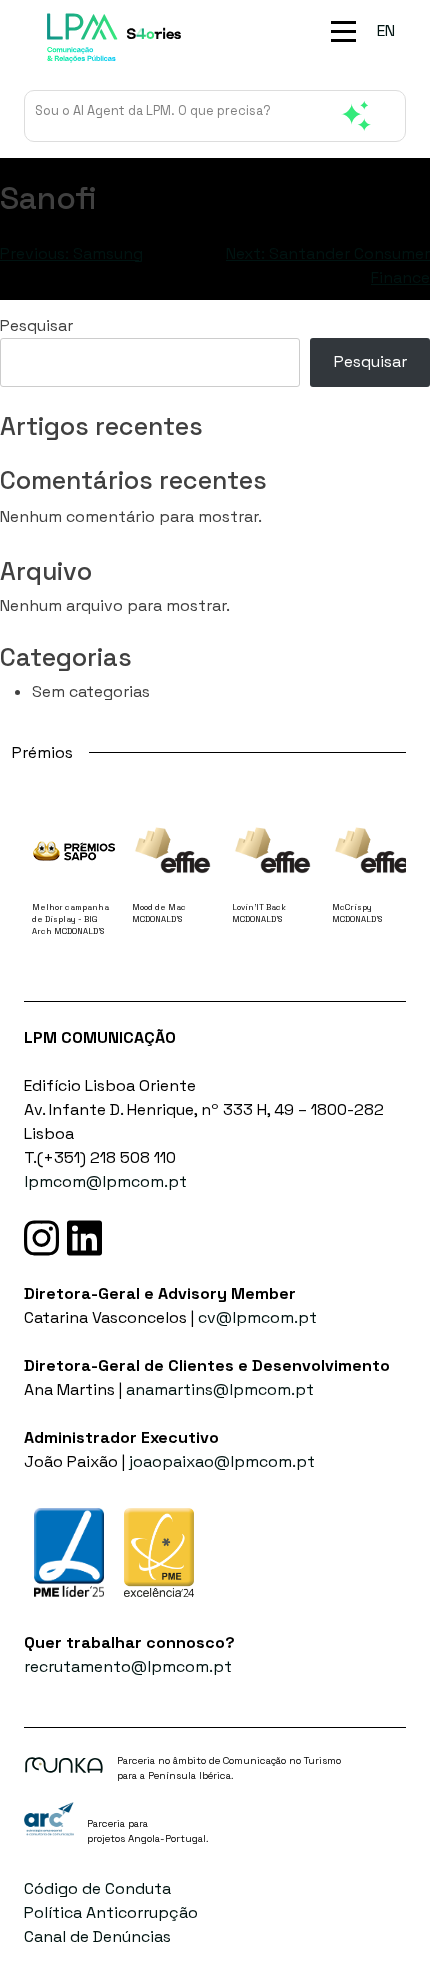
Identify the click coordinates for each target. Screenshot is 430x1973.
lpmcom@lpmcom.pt (105, 1181)
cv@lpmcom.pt (257, 1317)
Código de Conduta (97, 1888)
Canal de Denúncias (97, 1936)
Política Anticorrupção (111, 1912)
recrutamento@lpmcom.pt (128, 1666)
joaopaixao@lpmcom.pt (222, 1461)
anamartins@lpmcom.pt (220, 1389)
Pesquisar (36, 325)
